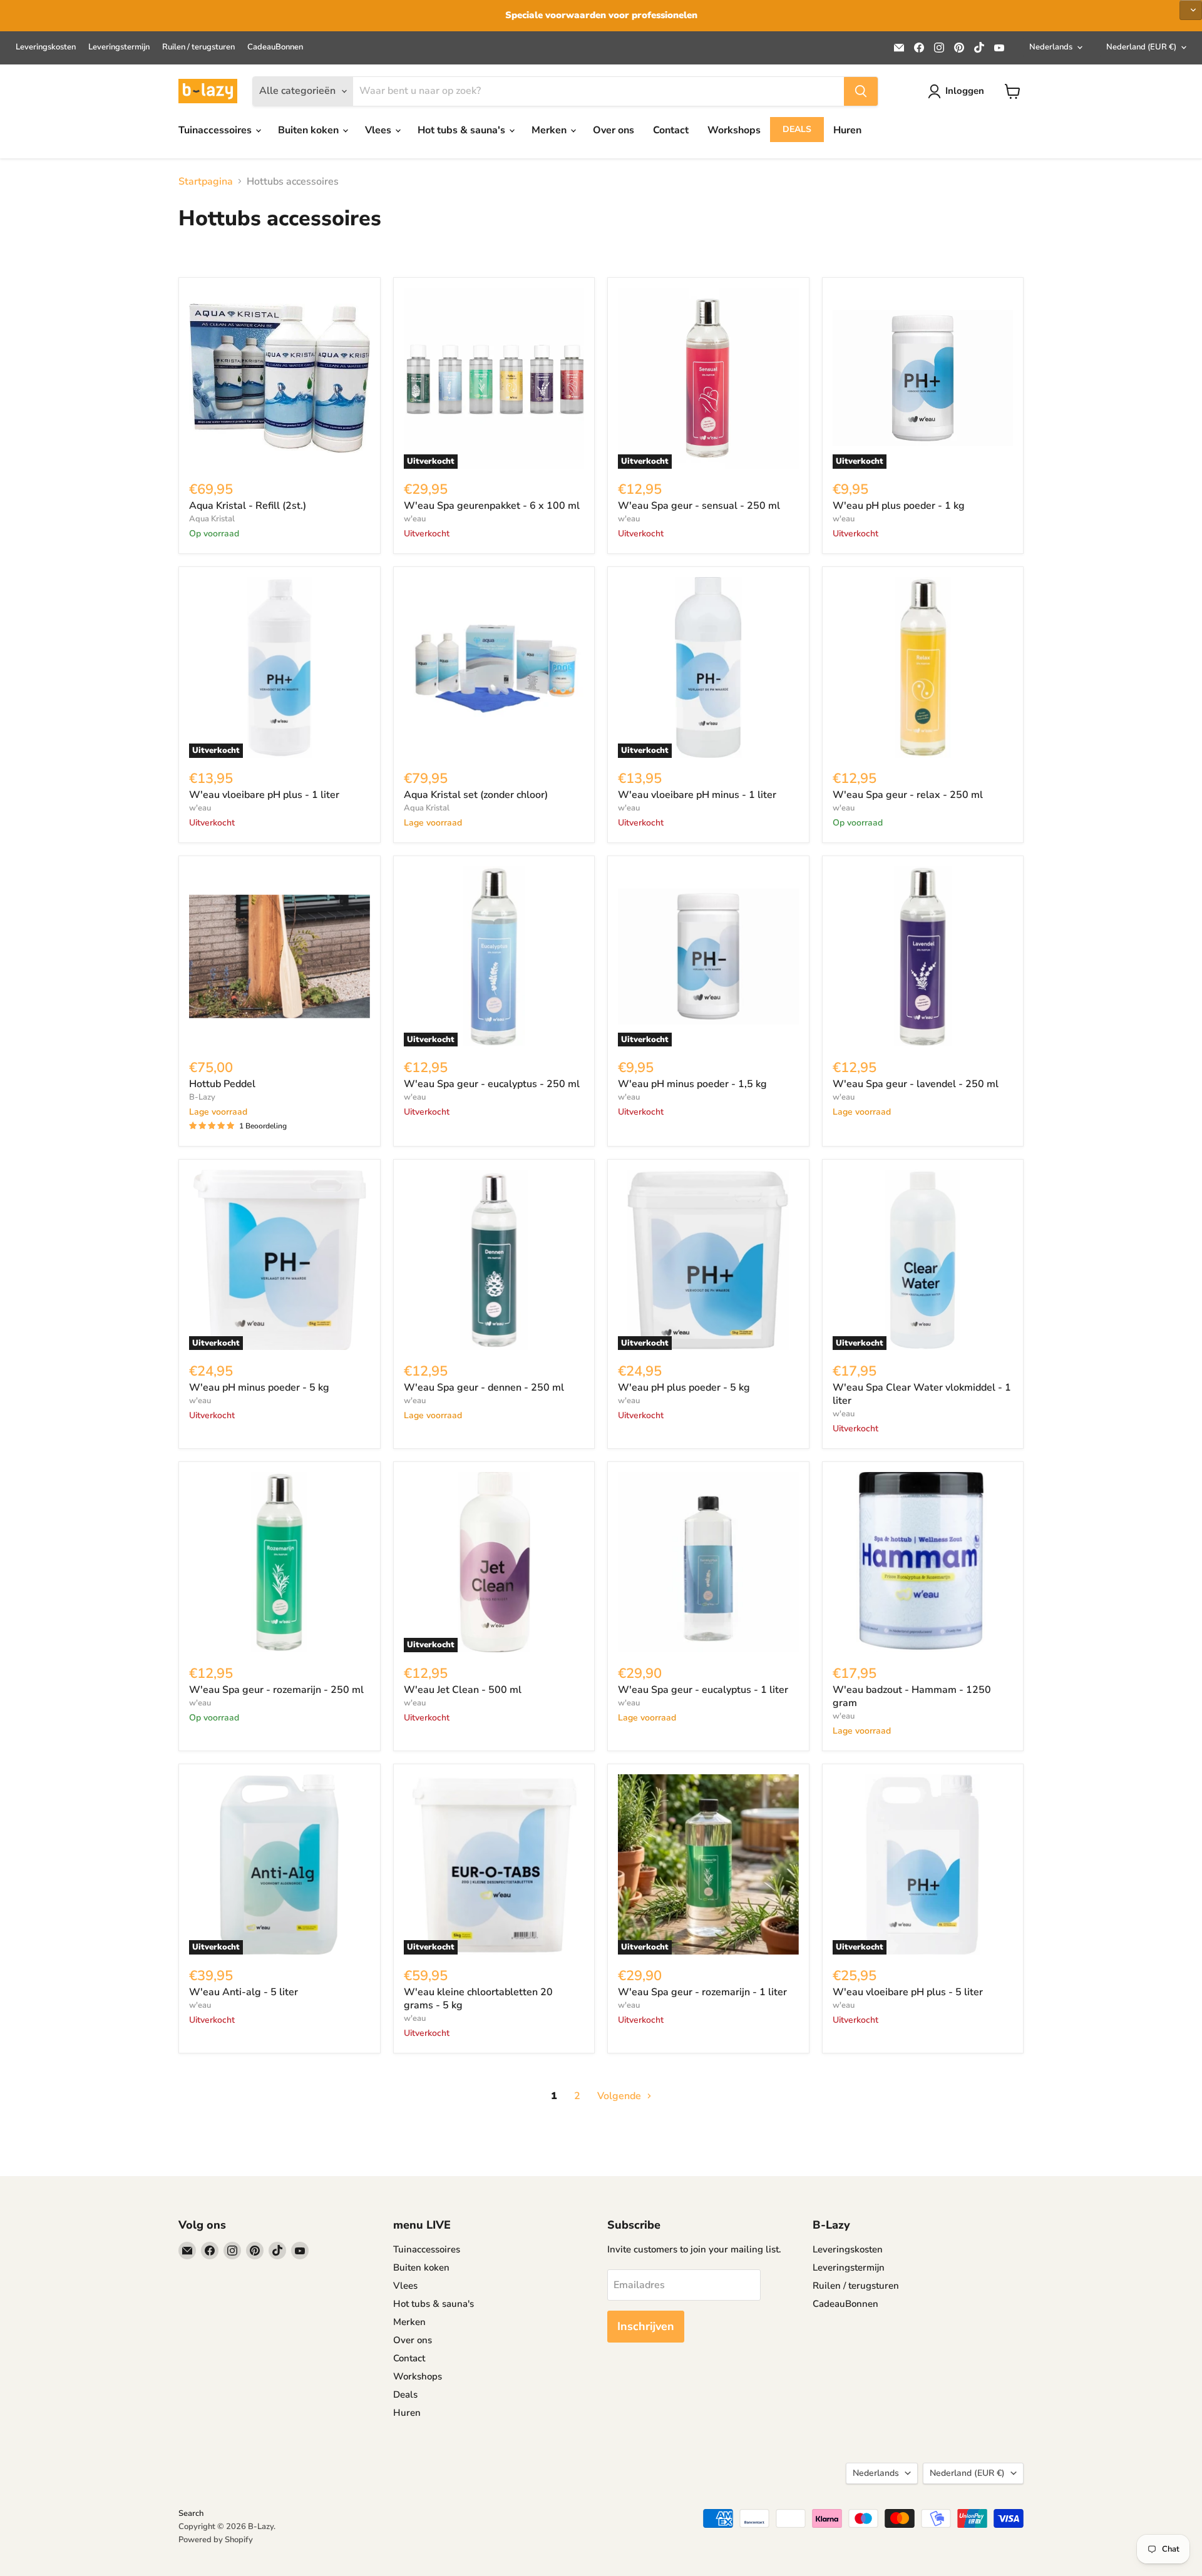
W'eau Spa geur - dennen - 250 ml (484, 1388)
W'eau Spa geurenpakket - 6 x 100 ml (492, 506)
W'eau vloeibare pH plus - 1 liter (264, 795)
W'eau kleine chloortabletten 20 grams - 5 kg (478, 1999)
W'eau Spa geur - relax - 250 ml (908, 795)
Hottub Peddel (222, 1084)
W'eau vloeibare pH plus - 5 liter (908, 1992)
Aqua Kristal (212, 519)
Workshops (734, 130)
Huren (847, 130)
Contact (671, 130)
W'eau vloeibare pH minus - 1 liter (697, 795)
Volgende (620, 2096)
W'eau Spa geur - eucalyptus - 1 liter (703, 1690)
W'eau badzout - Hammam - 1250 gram (912, 1696)
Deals (797, 129)
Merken (550, 130)
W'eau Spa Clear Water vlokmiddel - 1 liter (922, 1394)
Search (191, 2513)
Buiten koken (310, 130)
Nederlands (1051, 47)
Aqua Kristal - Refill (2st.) (248, 506)
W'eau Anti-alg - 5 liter (244, 1992)
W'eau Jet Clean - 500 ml (463, 1690)
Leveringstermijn (119, 47)
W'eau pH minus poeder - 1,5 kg (692, 1084)
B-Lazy (202, 1097)
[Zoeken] (861, 91)
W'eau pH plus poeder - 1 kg (899, 506)
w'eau (415, 519)
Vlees (379, 130)
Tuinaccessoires (216, 130)
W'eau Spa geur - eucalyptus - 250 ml (492, 1084)
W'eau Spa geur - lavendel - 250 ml (916, 1084)
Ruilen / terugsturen (198, 47)
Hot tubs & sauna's (463, 130)
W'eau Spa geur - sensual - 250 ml (699, 506)
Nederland (1141, 47)
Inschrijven (646, 2326)
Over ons (614, 130)
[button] (1191, 10)
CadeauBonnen (275, 47)
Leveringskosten (46, 47)
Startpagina (206, 181)
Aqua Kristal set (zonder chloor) (476, 795)
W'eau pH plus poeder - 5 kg (684, 1388)
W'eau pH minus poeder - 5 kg (259, 1388)
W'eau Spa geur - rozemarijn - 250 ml (276, 1690)
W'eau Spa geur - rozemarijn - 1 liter (702, 1992)
